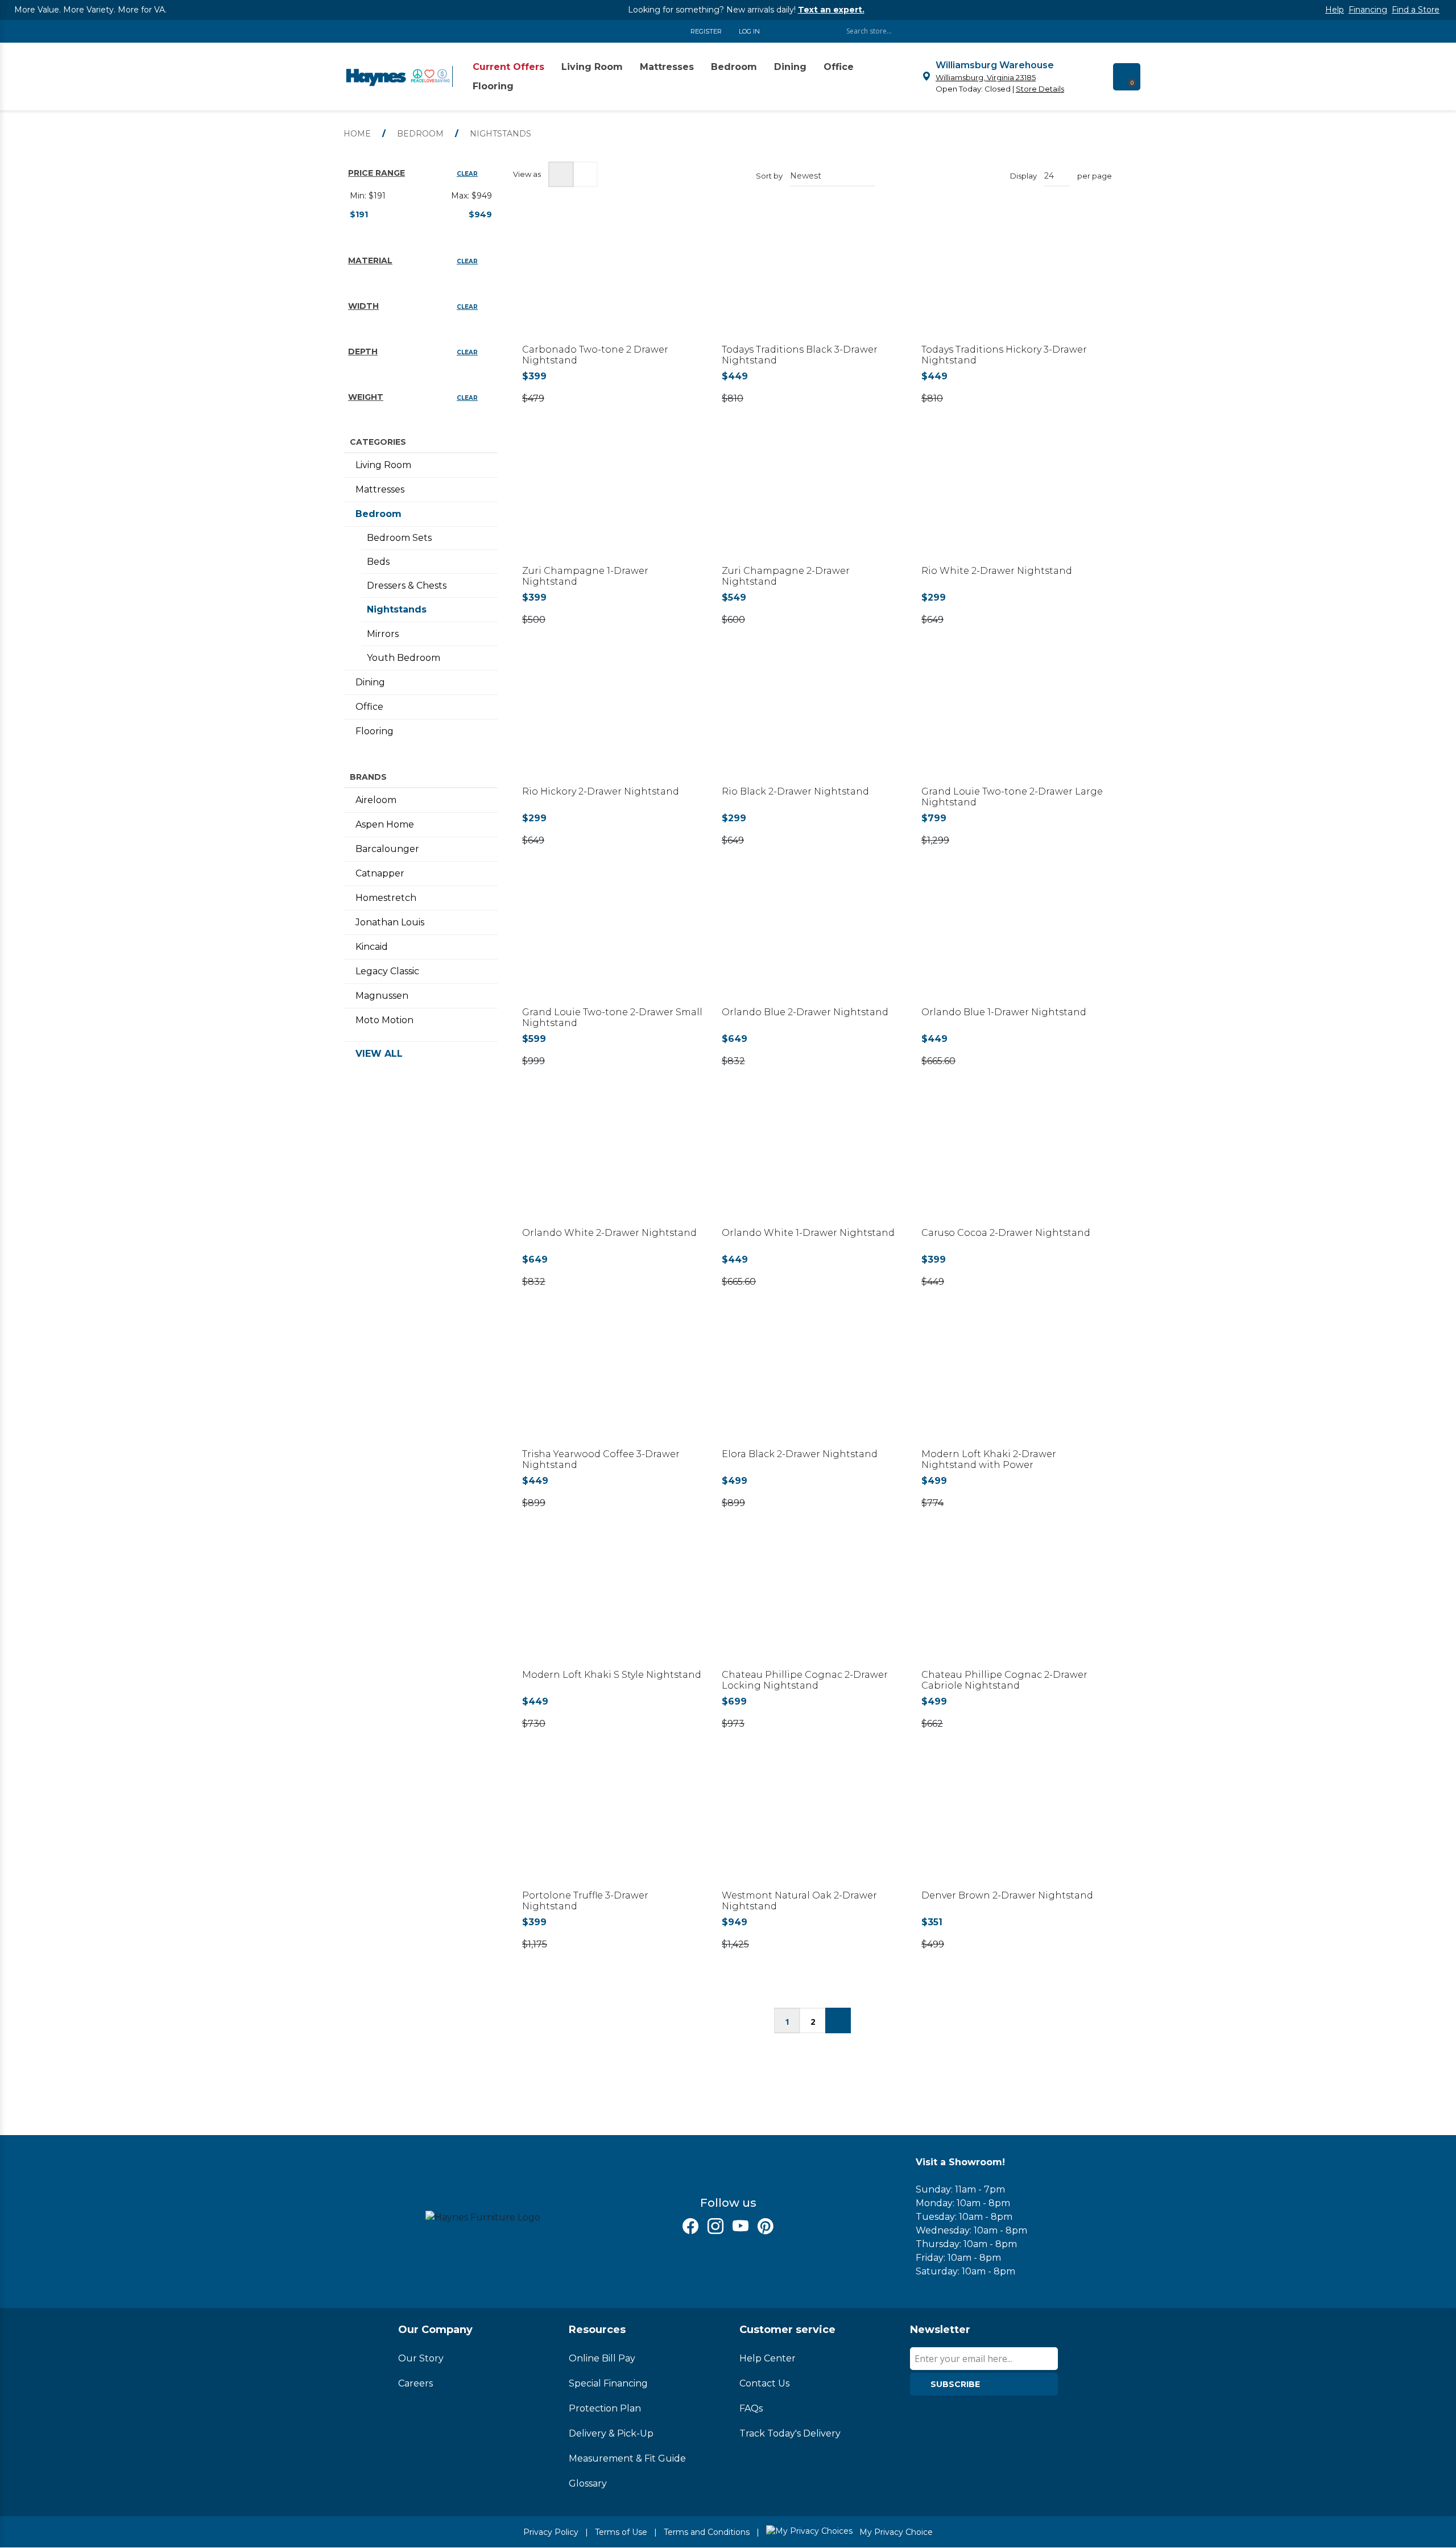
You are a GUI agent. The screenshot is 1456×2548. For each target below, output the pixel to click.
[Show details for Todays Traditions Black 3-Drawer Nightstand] (812, 281)
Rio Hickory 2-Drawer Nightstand (601, 791)
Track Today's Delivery (790, 2433)
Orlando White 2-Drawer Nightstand (609, 1233)
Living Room (383, 465)
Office (369, 707)
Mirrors (383, 634)
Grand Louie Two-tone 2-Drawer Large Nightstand (1012, 797)
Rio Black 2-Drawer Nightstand (795, 791)
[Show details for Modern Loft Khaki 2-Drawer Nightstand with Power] (1012, 1385)
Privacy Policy (551, 2532)
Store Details (1040, 89)
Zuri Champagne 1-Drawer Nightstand (585, 576)
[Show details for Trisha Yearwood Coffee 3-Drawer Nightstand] (613, 1385)
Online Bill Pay (602, 2358)
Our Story (421, 2358)
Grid (561, 174)
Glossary (588, 2483)
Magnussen (382, 996)
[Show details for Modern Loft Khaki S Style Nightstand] (613, 1606)
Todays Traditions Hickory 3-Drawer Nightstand (1004, 355)
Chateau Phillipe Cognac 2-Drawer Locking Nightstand (805, 1680)
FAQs (751, 2408)
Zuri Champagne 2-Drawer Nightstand (786, 576)
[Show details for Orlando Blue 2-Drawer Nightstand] (812, 943)
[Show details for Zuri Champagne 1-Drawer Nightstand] (613, 501)
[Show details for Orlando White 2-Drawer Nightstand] (613, 1164)
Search (1058, 31)
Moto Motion (384, 1020)
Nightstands (397, 609)
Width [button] (363, 306)
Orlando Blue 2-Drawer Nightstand (805, 1012)
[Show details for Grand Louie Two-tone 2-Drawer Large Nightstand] (1012, 723)
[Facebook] (690, 2226)
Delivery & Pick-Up (611, 2433)
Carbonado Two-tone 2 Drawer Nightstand (595, 355)
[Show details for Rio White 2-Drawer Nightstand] (1012, 501)
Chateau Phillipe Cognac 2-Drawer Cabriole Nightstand (1004, 1680)
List (585, 174)
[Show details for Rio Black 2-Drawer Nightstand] (812, 723)
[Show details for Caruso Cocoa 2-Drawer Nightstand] (1012, 1164)
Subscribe (955, 2384)
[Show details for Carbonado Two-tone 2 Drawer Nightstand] (613, 281)
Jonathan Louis (390, 922)
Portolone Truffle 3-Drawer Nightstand (585, 1901)
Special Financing (608, 2383)
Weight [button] (366, 397)
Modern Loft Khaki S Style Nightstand (612, 1675)
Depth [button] (363, 351)
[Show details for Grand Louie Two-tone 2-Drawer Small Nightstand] (613, 943)
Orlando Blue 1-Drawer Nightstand (1004, 1012)
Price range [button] (377, 173)
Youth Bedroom (404, 658)
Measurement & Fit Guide (627, 2458)
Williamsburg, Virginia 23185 (986, 77)
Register (706, 31)
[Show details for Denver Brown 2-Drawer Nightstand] (1012, 1827)
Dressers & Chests (407, 586)
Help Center (768, 2358)
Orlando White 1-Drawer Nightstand (808, 1233)
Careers (415, 2383)
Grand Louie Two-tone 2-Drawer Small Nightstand (612, 1017)
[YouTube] (741, 2226)
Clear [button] (467, 174)
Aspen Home (385, 824)
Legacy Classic (387, 971)
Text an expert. (831, 10)
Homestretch (386, 898)
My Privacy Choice (895, 2532)
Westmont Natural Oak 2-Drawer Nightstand (799, 1901)
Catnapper (380, 873)
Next (838, 2020)
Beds (378, 562)
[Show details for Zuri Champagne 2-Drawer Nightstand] (812, 501)
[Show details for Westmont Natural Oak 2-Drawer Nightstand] (812, 1827)
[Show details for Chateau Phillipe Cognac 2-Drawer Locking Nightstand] (812, 1606)
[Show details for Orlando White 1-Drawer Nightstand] (812, 1164)
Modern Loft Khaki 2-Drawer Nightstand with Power (989, 1459)
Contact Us (764, 2383)
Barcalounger (387, 849)
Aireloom (376, 800)
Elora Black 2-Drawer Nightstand (800, 1454)
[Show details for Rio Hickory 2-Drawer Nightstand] (613, 723)
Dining (370, 682)
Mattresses (380, 489)
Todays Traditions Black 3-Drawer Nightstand (800, 355)
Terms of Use (621, 2532)
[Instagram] (715, 2226)
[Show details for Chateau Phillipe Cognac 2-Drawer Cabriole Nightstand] (1012, 1606)
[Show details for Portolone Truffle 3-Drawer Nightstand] (613, 1827)
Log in (749, 31)
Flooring (375, 731)
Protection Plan (605, 2408)
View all (379, 1054)
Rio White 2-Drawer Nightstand (997, 571)
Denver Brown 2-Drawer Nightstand (1007, 1895)
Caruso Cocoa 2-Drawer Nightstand (1006, 1233)
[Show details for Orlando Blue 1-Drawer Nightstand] (1012, 943)
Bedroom (379, 514)
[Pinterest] (766, 2226)
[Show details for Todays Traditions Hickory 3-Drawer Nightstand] (1012, 281)
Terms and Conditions (707, 2532)
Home (357, 134)
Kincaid (372, 947)
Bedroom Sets (399, 538)
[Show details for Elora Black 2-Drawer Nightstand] (812, 1385)
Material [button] (370, 260)
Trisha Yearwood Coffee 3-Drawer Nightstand (601, 1459)
